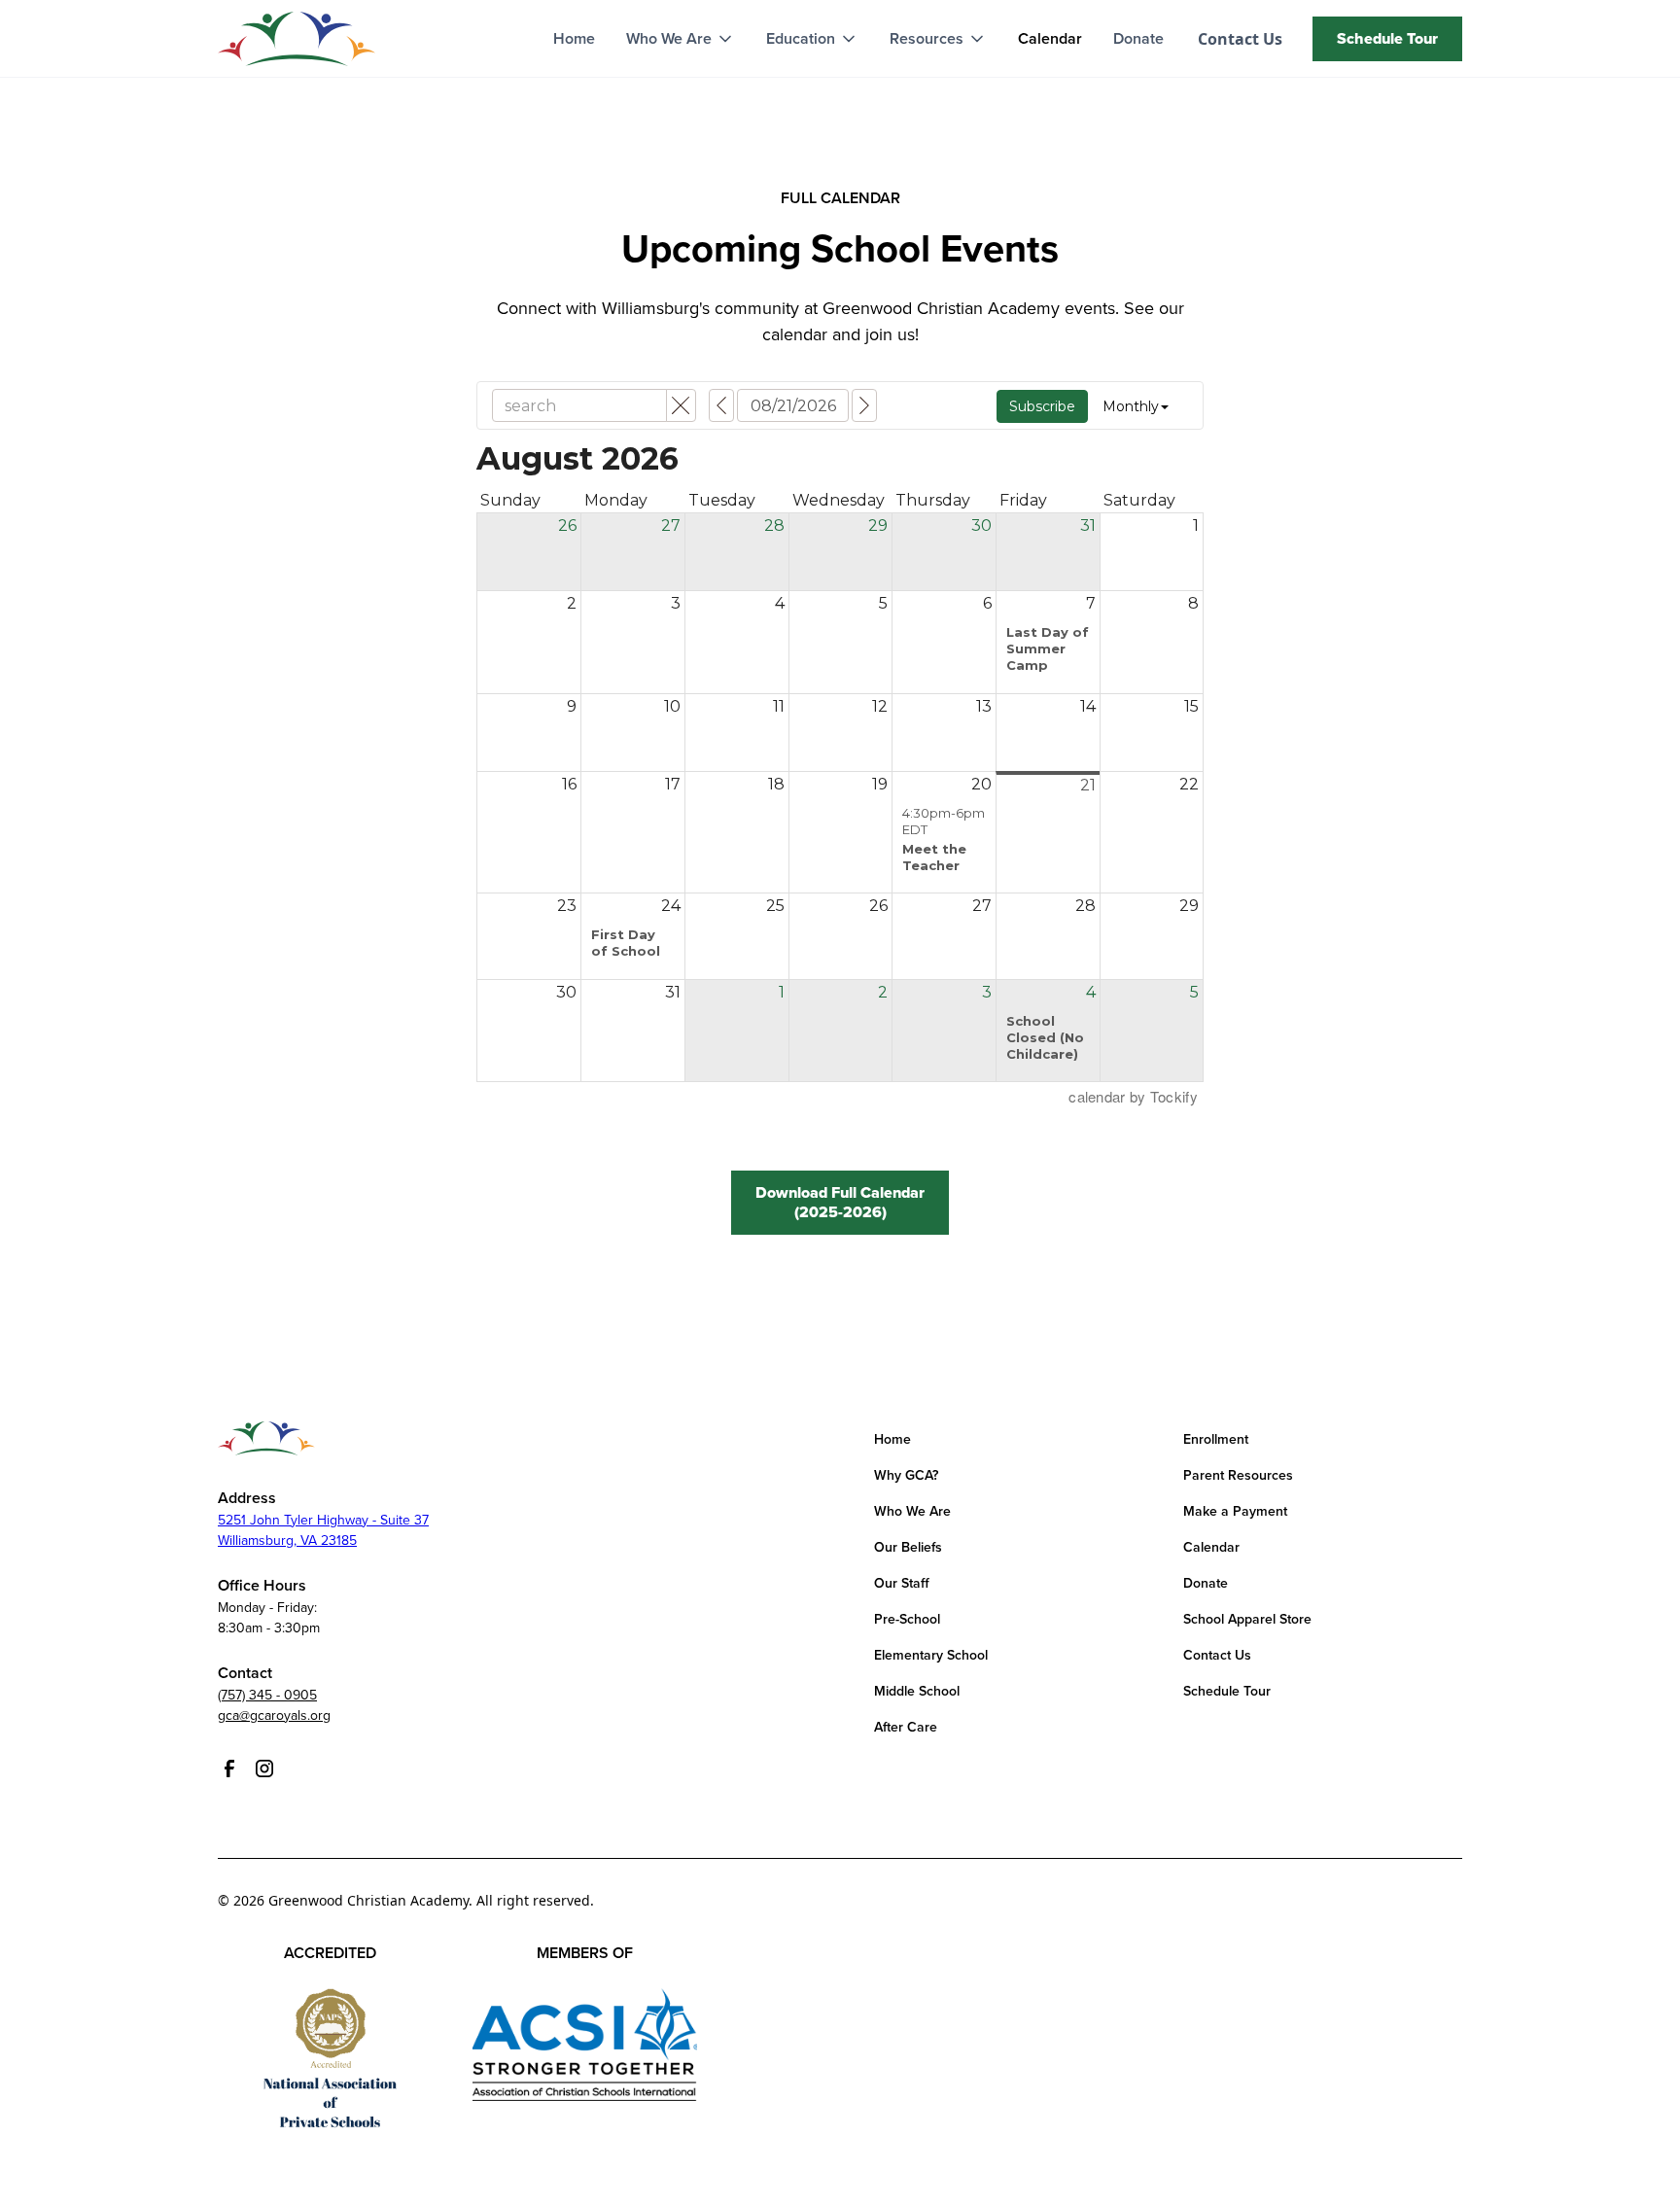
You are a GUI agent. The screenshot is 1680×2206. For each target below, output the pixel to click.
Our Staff (902, 1583)
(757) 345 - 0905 (267, 1695)
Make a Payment (1235, 1511)
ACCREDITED (330, 1953)
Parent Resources (1238, 1475)
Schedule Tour (1227, 1691)
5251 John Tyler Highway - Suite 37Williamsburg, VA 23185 (323, 1530)
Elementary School (931, 1655)
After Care (906, 1727)
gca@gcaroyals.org (274, 1716)
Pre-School (907, 1619)
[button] (681, 39)
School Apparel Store (1247, 1619)
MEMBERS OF (585, 1953)
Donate (1138, 38)
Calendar (1050, 38)
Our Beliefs (908, 1547)
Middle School (917, 1691)
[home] (297, 39)
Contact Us (1217, 1655)
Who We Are (912, 1511)
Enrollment (1216, 1439)
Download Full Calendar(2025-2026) (840, 1202)
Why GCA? (906, 1475)
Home (574, 38)
